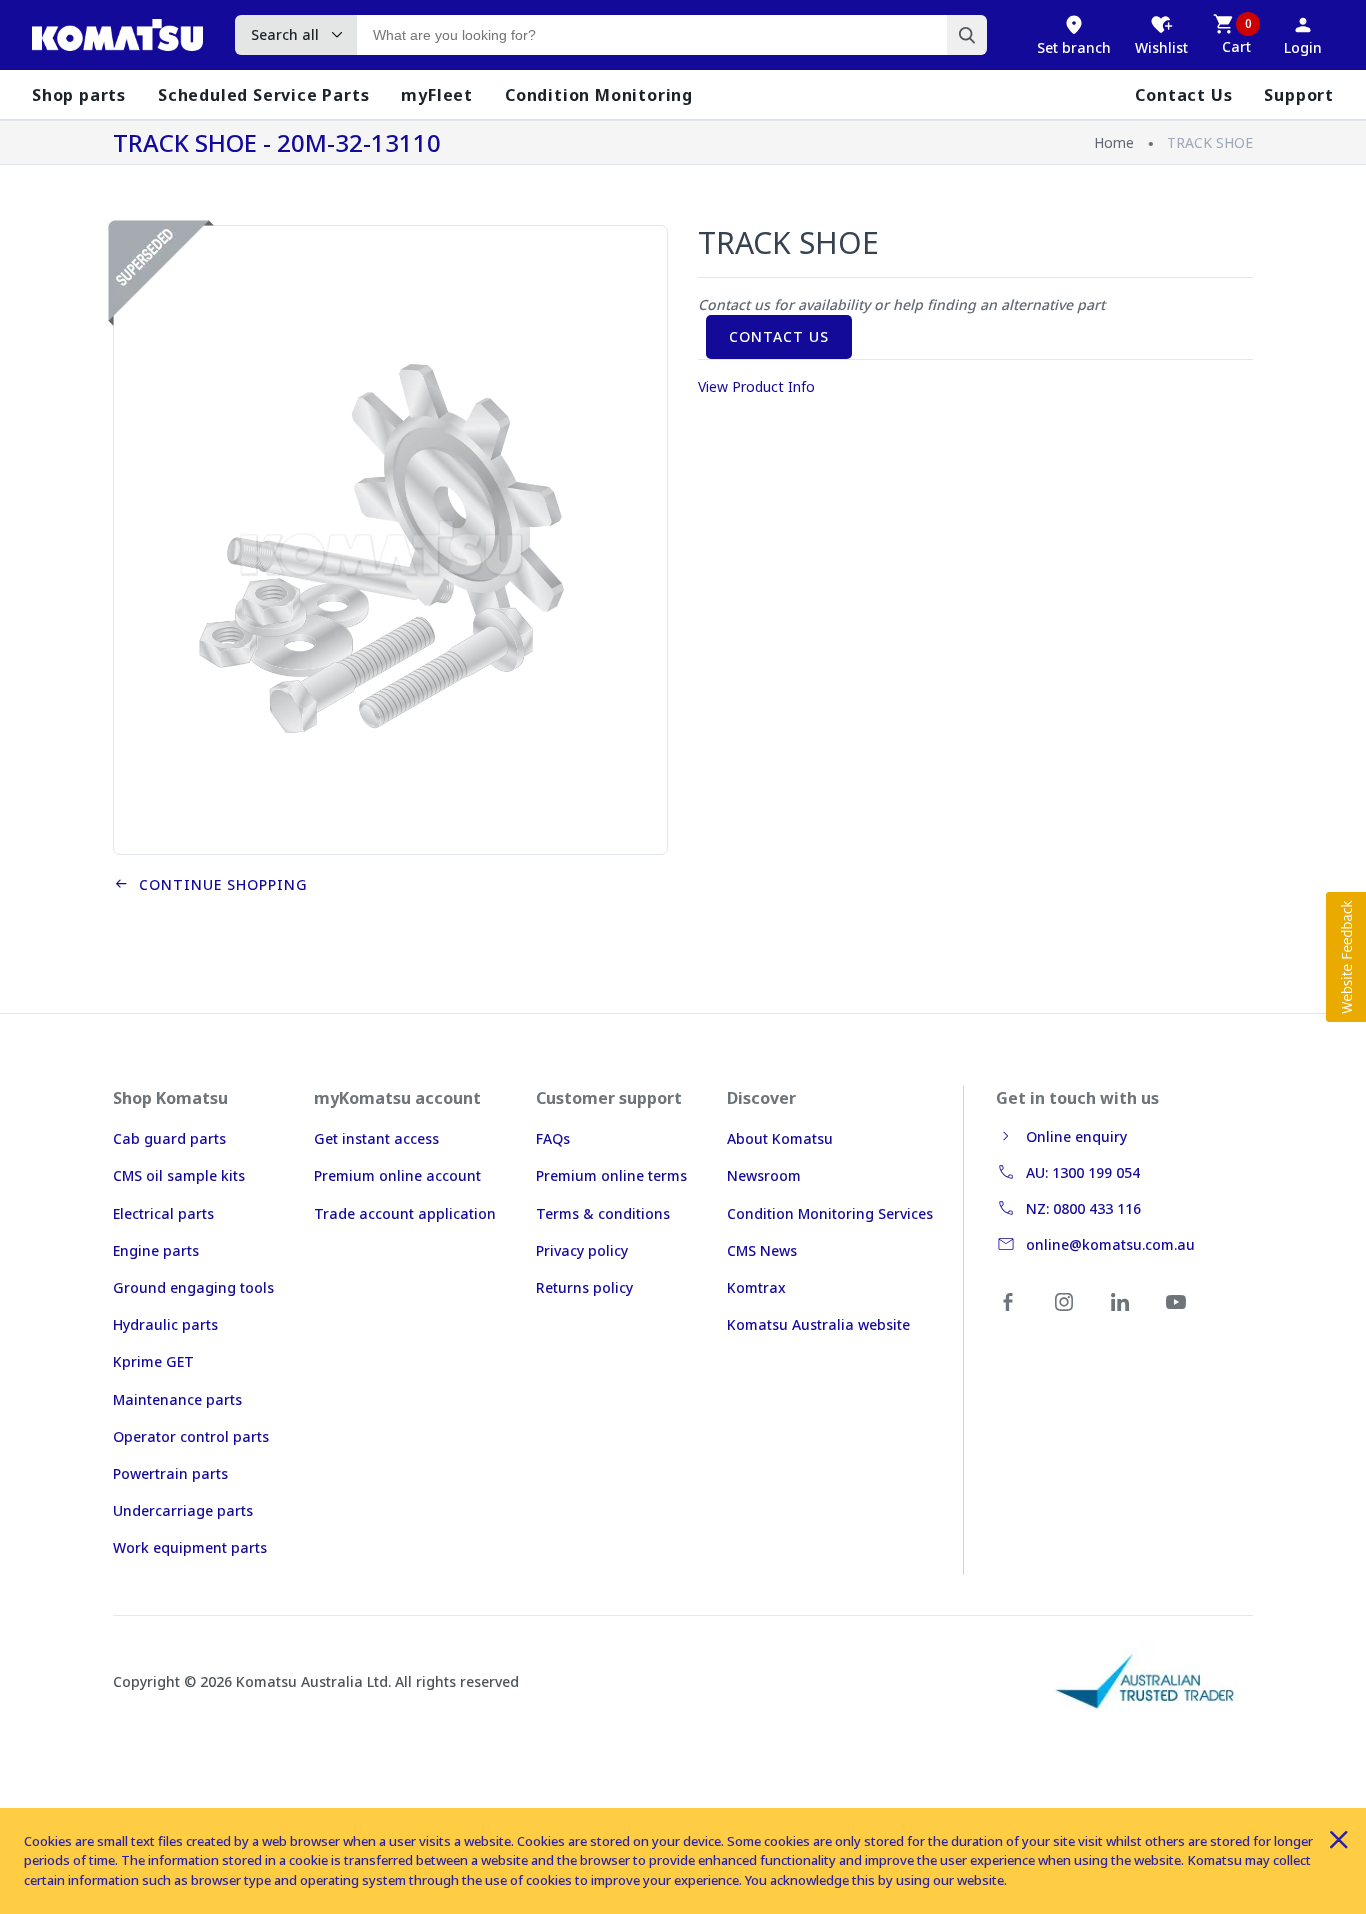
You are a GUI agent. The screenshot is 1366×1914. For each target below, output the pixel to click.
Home (1114, 142)
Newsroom (764, 1175)
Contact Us (779, 336)
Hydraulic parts (165, 1324)
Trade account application (405, 1213)
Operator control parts (191, 1436)
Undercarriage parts (183, 1510)
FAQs (553, 1138)
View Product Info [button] (756, 386)
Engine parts (156, 1250)
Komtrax (756, 1287)
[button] (1346, 957)
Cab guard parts (169, 1138)
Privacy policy (582, 1250)
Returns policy (584, 1287)
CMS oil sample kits (179, 1175)
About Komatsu (780, 1138)
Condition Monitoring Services (830, 1213)
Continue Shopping (218, 884)
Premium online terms (611, 1175)
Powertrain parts (170, 1473)
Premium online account (397, 1175)
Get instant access (376, 1138)
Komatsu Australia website (818, 1324)
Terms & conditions (603, 1213)
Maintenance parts (177, 1399)
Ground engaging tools (193, 1287)
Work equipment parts (190, 1547)
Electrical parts (163, 1213)
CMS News (762, 1250)
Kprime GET (153, 1361)
